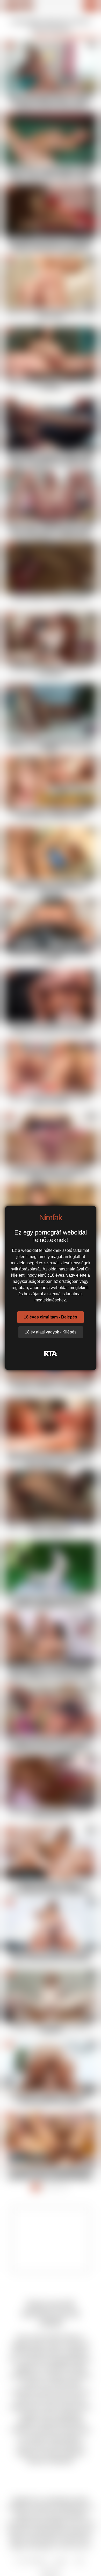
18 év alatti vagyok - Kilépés (51, 1332)
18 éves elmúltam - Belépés (51, 1317)
